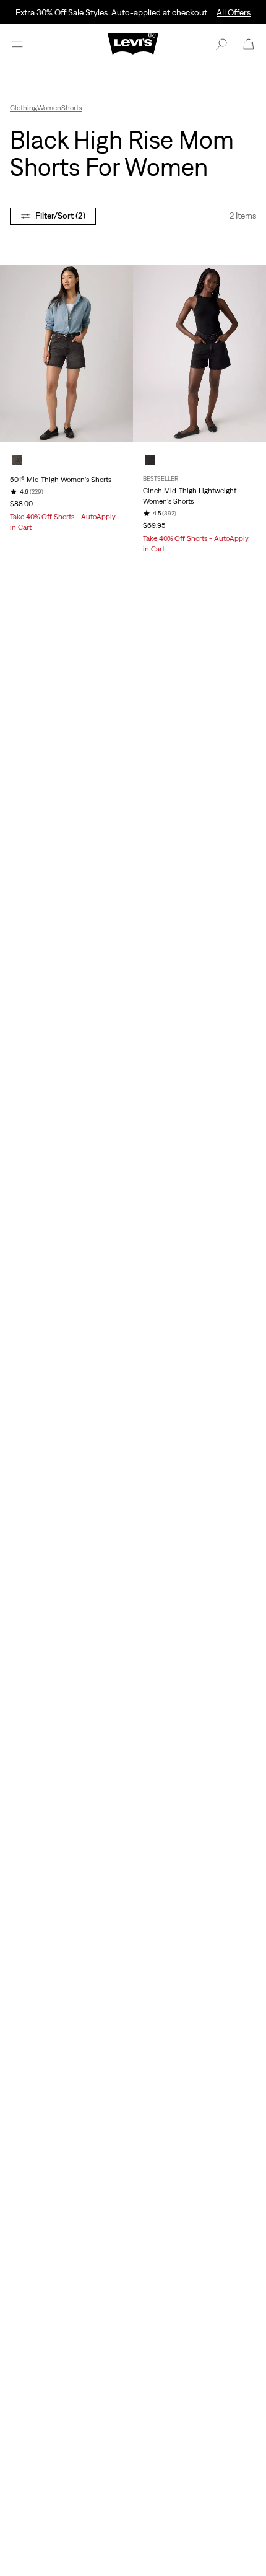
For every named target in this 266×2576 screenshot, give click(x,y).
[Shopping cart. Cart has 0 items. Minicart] (249, 44)
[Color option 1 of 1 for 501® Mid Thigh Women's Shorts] (17, 460)
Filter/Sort (60, 216)
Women (49, 108)
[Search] (221, 44)
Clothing (24, 108)
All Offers (234, 12)
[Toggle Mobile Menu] (17, 44)
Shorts (71, 108)
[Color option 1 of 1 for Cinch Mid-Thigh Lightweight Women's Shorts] (150, 460)
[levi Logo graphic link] (133, 43)
